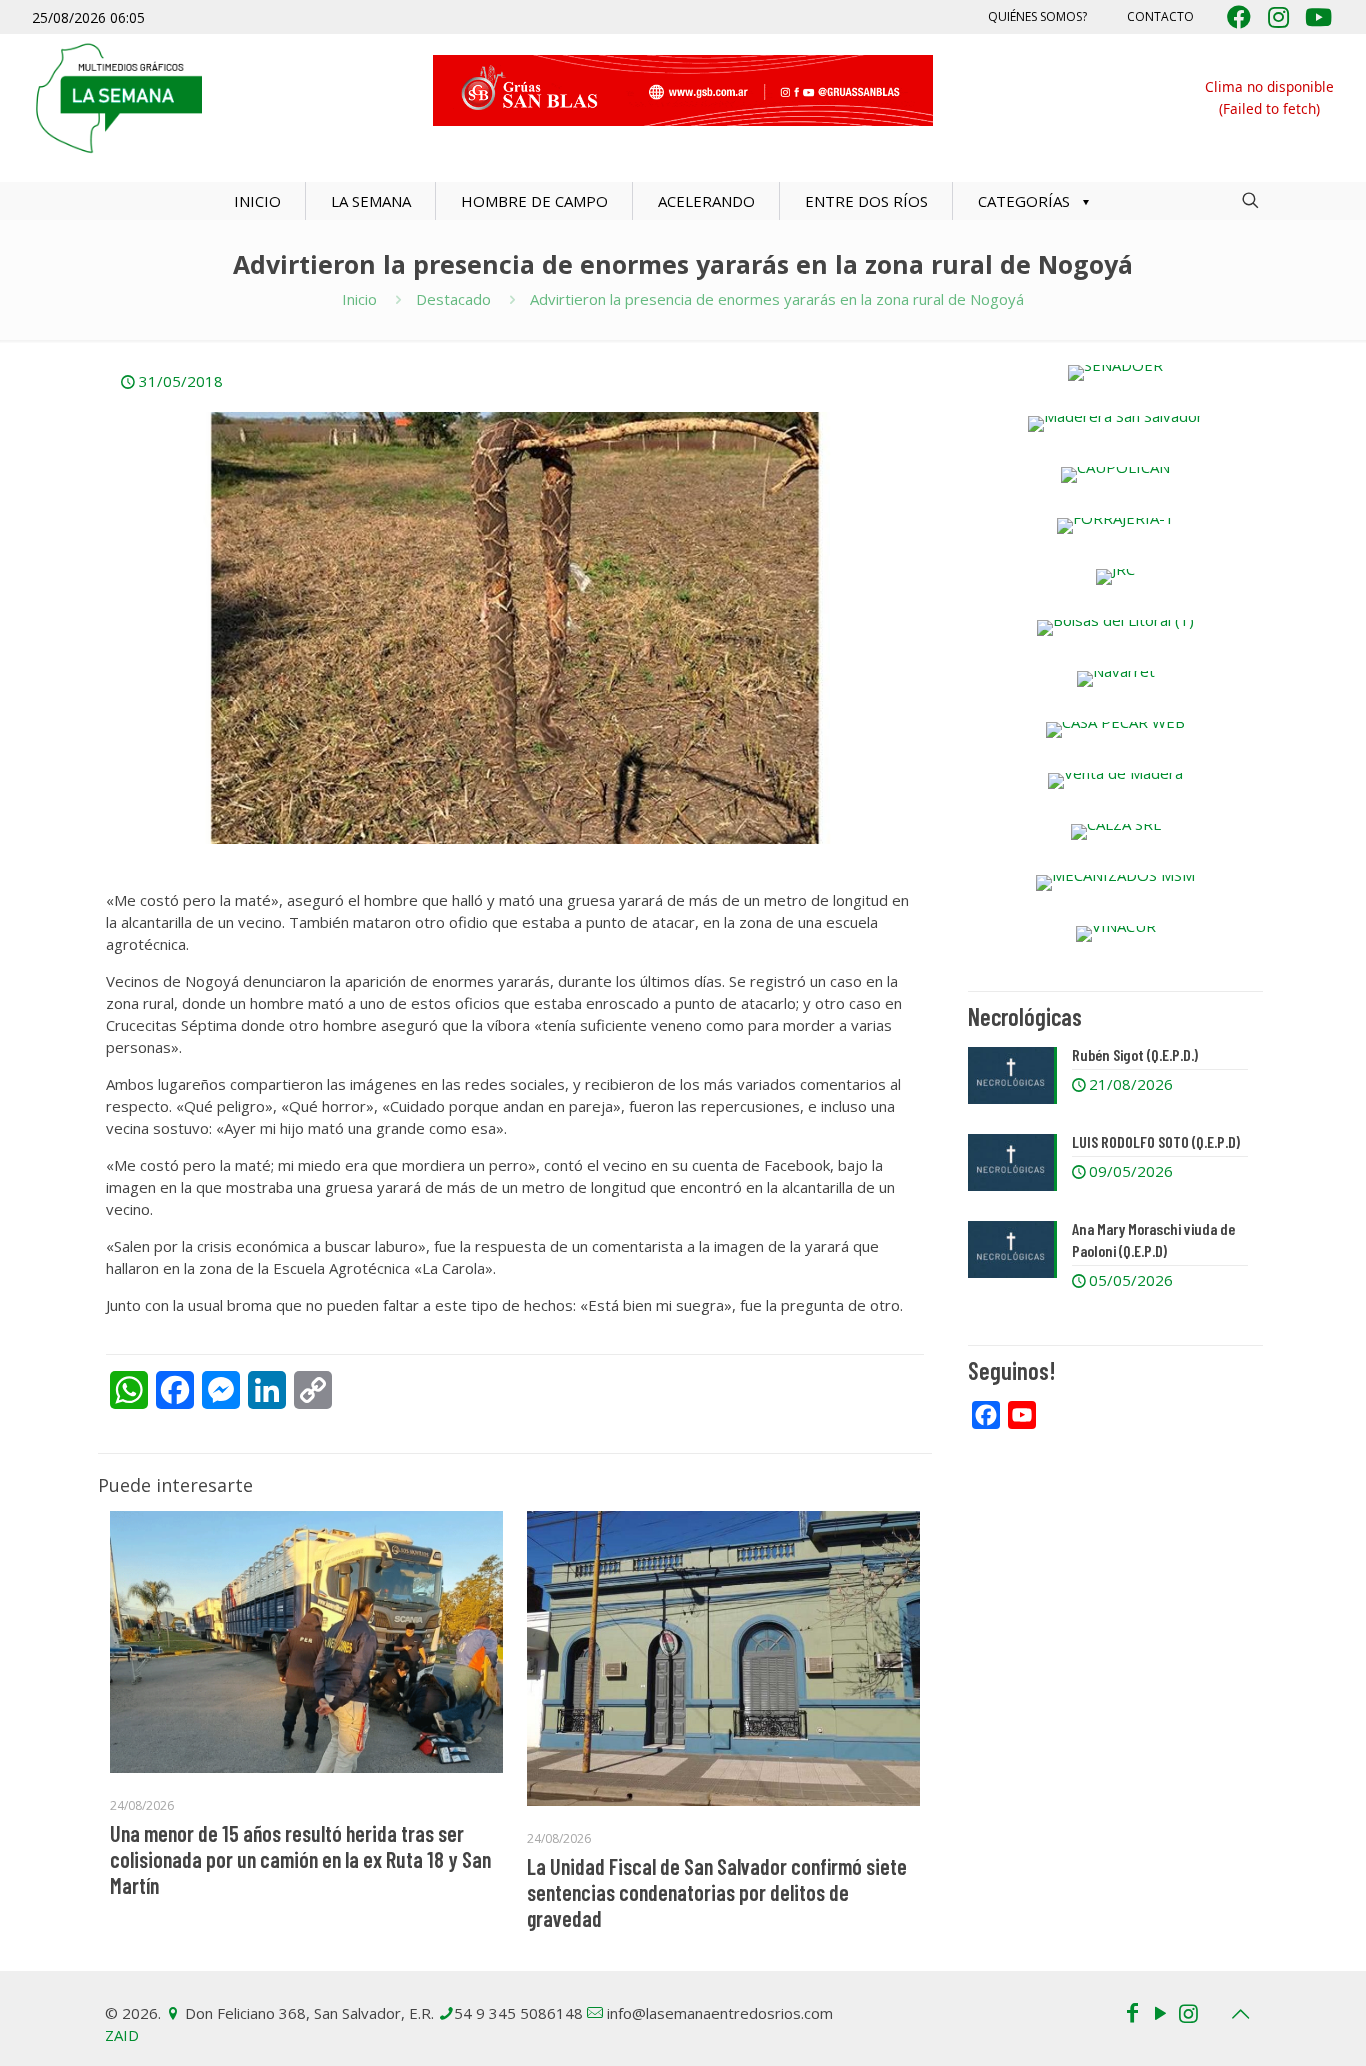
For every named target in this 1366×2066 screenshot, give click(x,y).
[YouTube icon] (1160, 2012)
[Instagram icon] (1188, 2012)
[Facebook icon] (1132, 2012)
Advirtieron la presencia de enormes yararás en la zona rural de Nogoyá (777, 299)
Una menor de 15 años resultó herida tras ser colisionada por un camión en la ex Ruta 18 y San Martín (300, 1859)
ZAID (122, 2035)
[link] (1115, 373)
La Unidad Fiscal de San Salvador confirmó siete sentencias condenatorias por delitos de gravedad (717, 1892)
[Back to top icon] (1240, 2014)
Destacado (453, 299)
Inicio (359, 299)
